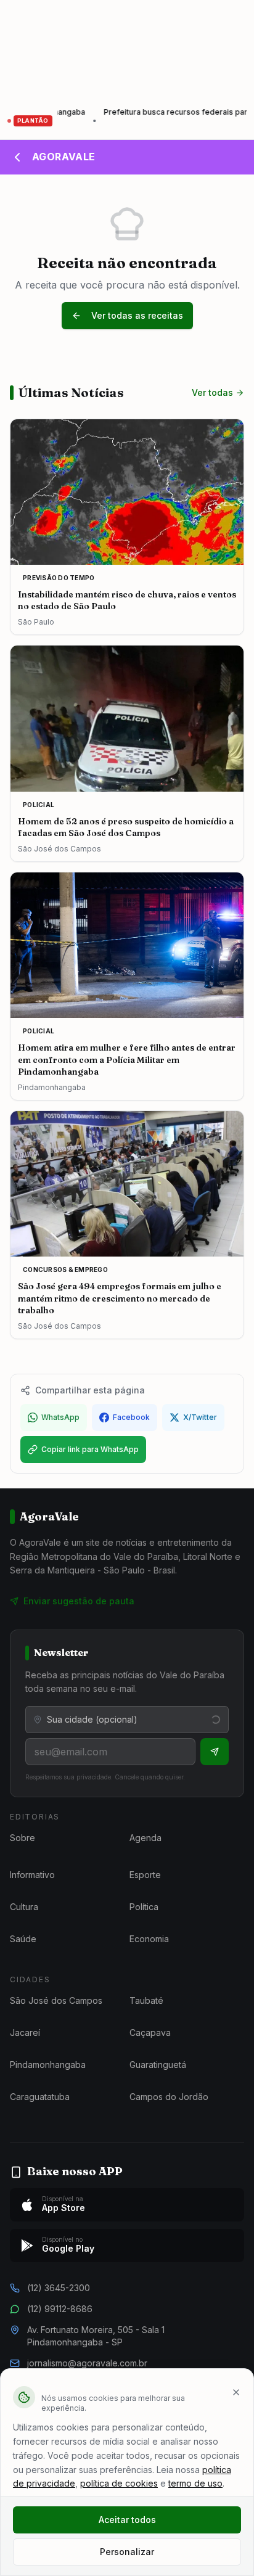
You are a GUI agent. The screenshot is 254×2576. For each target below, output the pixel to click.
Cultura (24, 1907)
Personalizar (127, 2552)
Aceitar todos (127, 2520)
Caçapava (150, 2032)
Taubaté (146, 2000)
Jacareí (25, 2032)
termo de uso (195, 2483)
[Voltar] (17, 157)
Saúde (23, 1939)
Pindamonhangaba (48, 2065)
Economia (149, 1939)
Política (144, 1907)
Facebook (131, 1417)
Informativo (32, 1875)
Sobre (23, 1838)
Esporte (145, 1875)
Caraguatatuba (40, 2097)
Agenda (145, 1838)
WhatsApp (60, 1417)
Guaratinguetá (158, 2065)
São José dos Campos (56, 2000)
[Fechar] (236, 2392)
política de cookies (119, 2483)
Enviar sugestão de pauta (79, 1601)
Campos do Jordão (169, 2097)
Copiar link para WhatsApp (90, 1449)
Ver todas (212, 392)
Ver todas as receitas (137, 315)
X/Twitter (200, 1417)
